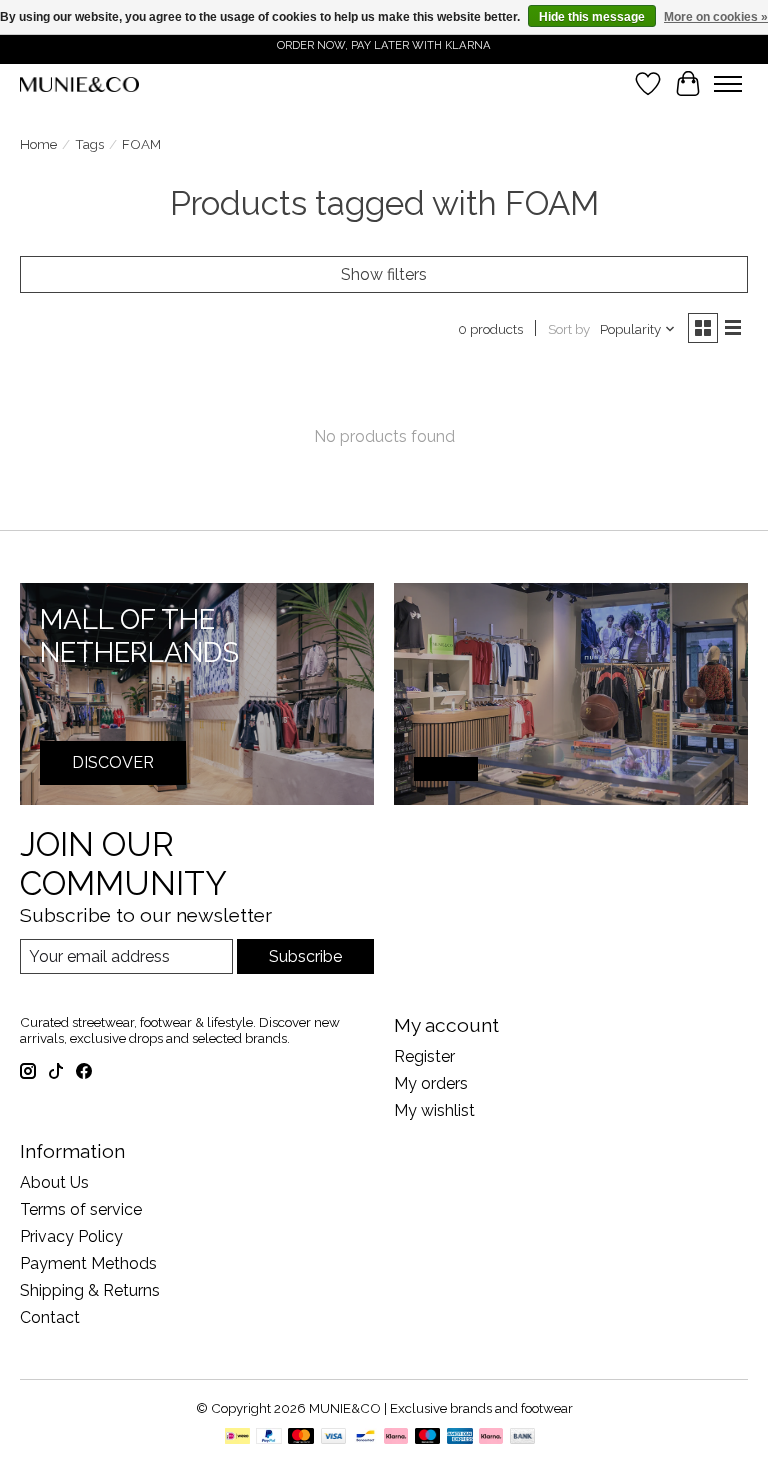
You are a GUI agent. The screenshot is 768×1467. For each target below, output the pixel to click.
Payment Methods (88, 1263)
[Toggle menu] (728, 84)
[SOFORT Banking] (396, 1437)
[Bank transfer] (523, 1437)
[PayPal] (269, 1437)
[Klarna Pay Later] (491, 1437)
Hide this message (592, 17)
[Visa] (334, 1437)
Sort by (569, 329)
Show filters (384, 274)
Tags (89, 144)
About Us (54, 1182)
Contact (50, 1317)
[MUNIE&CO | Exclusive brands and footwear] (79, 84)
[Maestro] (428, 1437)
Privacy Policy (71, 1236)
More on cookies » (716, 17)
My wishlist (434, 1110)
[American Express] (460, 1437)
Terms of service (81, 1209)
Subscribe (305, 956)
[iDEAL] (237, 1437)
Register (424, 1056)
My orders (431, 1083)
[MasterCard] (301, 1437)
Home (38, 144)
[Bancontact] (365, 1437)
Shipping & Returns (90, 1290)
